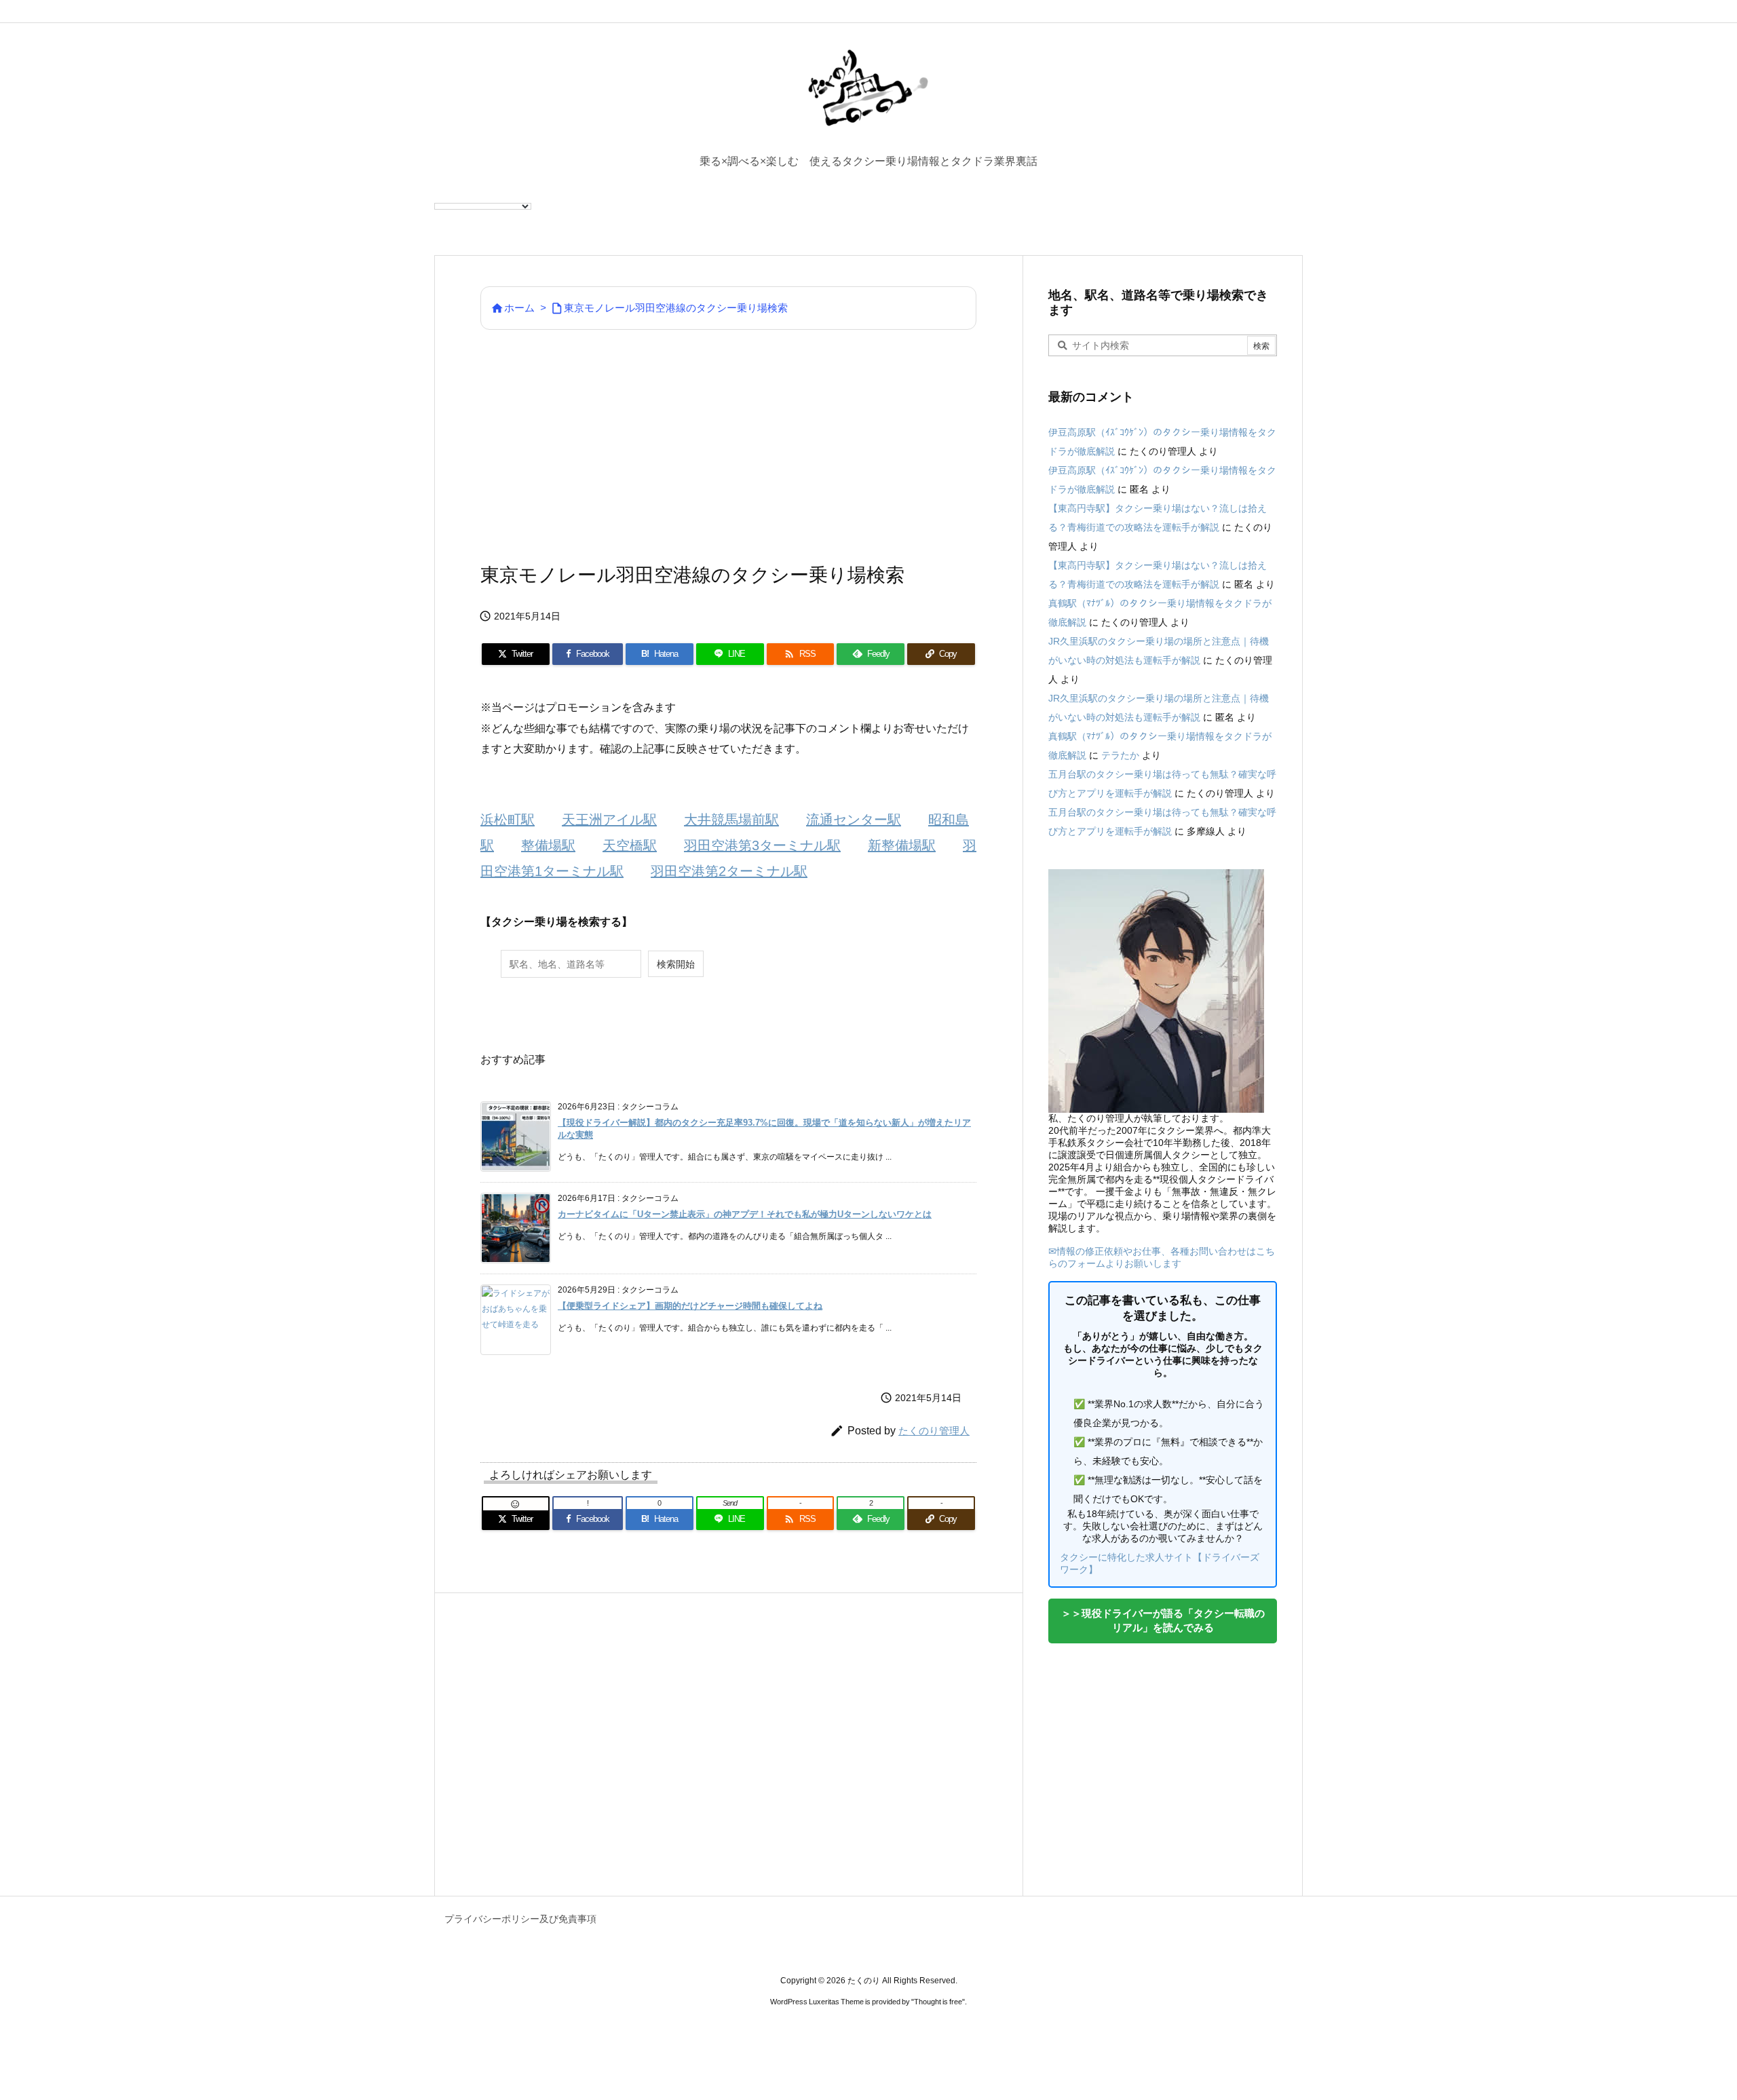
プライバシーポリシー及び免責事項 (520, 1919)
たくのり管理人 (934, 1431)
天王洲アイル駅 (609, 820)
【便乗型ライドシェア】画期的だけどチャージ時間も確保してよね (690, 1306)
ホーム (519, 308)
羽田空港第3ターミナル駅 (762, 845)
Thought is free (938, 2002)
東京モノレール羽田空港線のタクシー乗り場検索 (676, 308)
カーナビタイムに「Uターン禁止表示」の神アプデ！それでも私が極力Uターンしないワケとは (745, 1214)
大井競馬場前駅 (731, 820)
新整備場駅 (902, 845)
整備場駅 (548, 845)
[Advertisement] (728, 445)
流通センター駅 (854, 820)
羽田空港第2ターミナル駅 (729, 871)
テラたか (1120, 755)
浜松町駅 (508, 820)
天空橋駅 (630, 845)
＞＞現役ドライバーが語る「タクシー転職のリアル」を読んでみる (1163, 1620)
